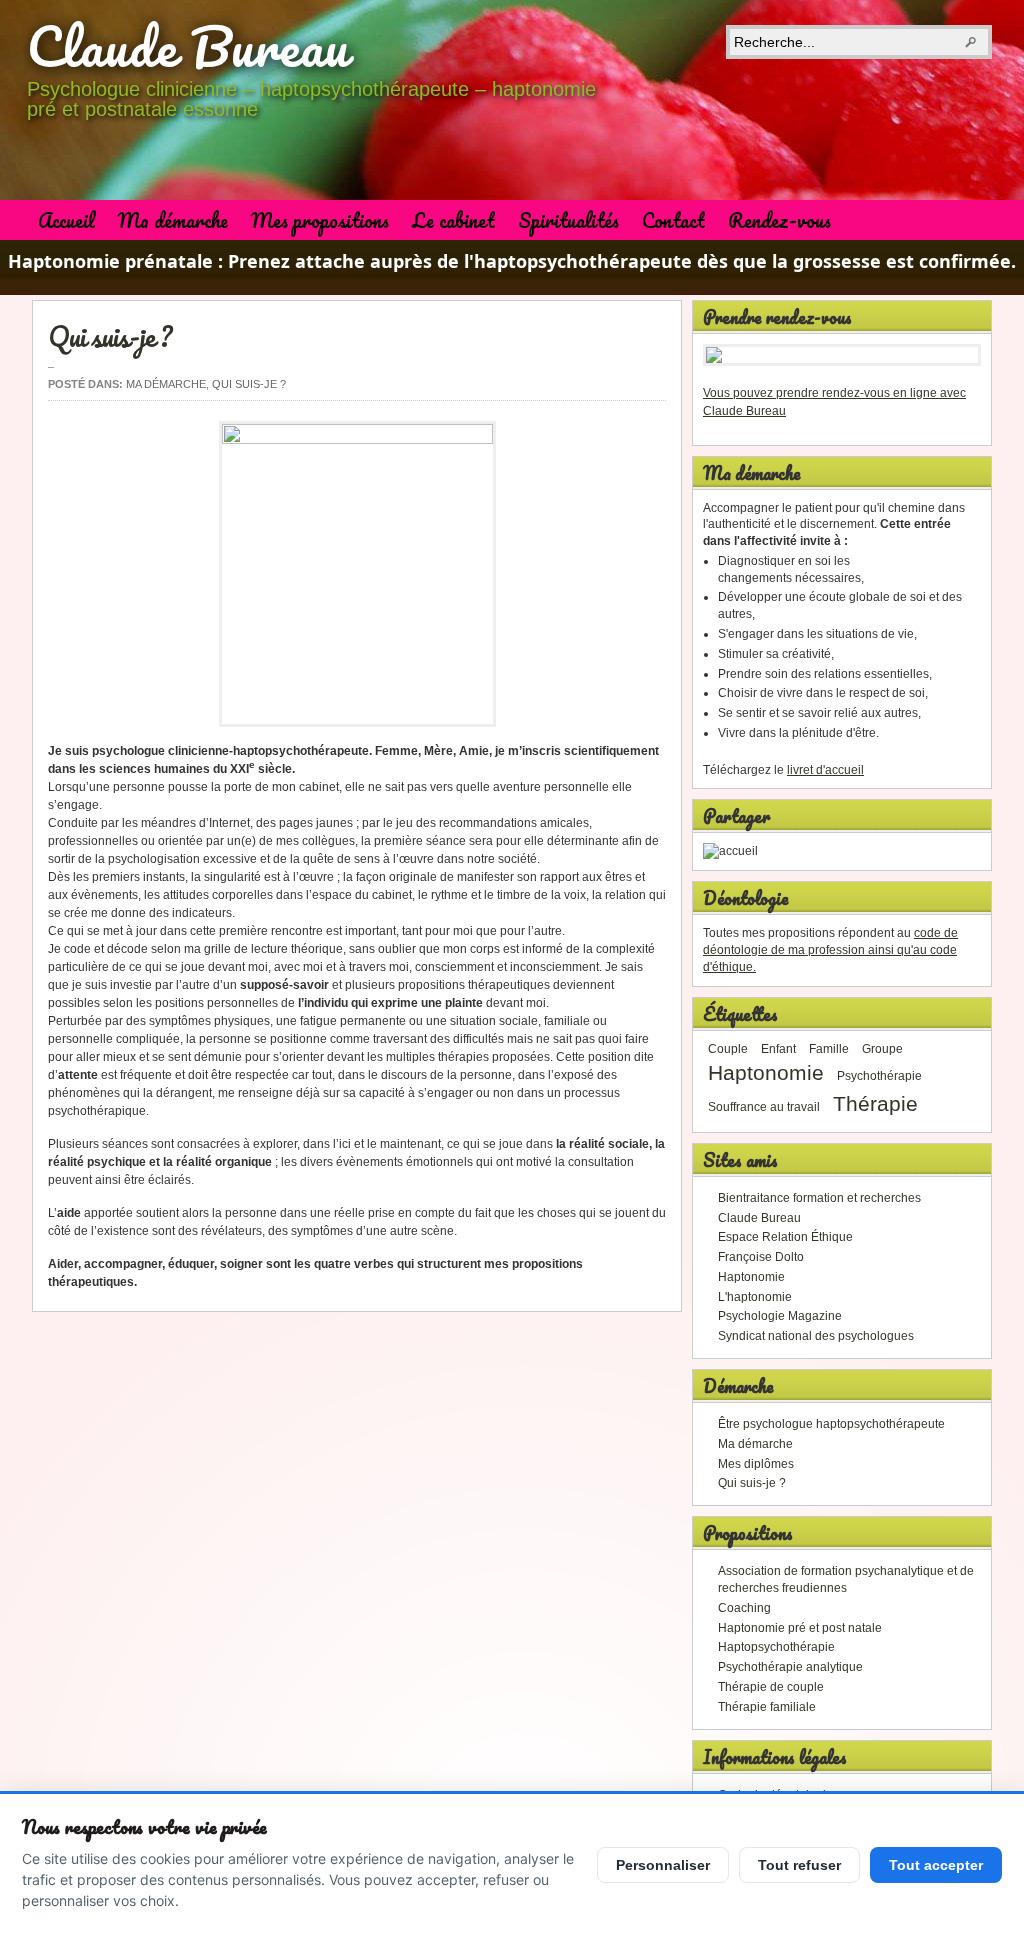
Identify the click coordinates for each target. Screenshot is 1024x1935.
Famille (829, 1049)
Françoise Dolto (761, 1257)
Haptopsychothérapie (776, 1647)
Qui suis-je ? (109, 336)
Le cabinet (453, 220)
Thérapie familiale (767, 1707)
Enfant (778, 1049)
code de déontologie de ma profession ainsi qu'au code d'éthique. (830, 950)
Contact (673, 220)
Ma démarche (173, 220)
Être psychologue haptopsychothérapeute (831, 1424)
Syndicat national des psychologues (816, 1336)
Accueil (66, 220)
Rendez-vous (779, 220)
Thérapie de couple (771, 1687)
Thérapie (875, 1104)
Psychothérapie (879, 1076)
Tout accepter (936, 1865)
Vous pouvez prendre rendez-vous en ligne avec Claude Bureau (834, 402)
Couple (728, 1049)
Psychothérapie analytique (790, 1667)
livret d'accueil (825, 770)
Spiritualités (568, 220)
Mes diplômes (756, 1464)
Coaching (744, 1608)
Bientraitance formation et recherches (819, 1198)
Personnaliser (663, 1865)
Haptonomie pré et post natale (800, 1628)
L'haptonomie (755, 1297)
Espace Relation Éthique (785, 1237)
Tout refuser (799, 1865)
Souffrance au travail (764, 1107)
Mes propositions (320, 220)
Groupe (882, 1049)
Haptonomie (766, 1073)
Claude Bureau (188, 46)
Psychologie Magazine (780, 1316)
